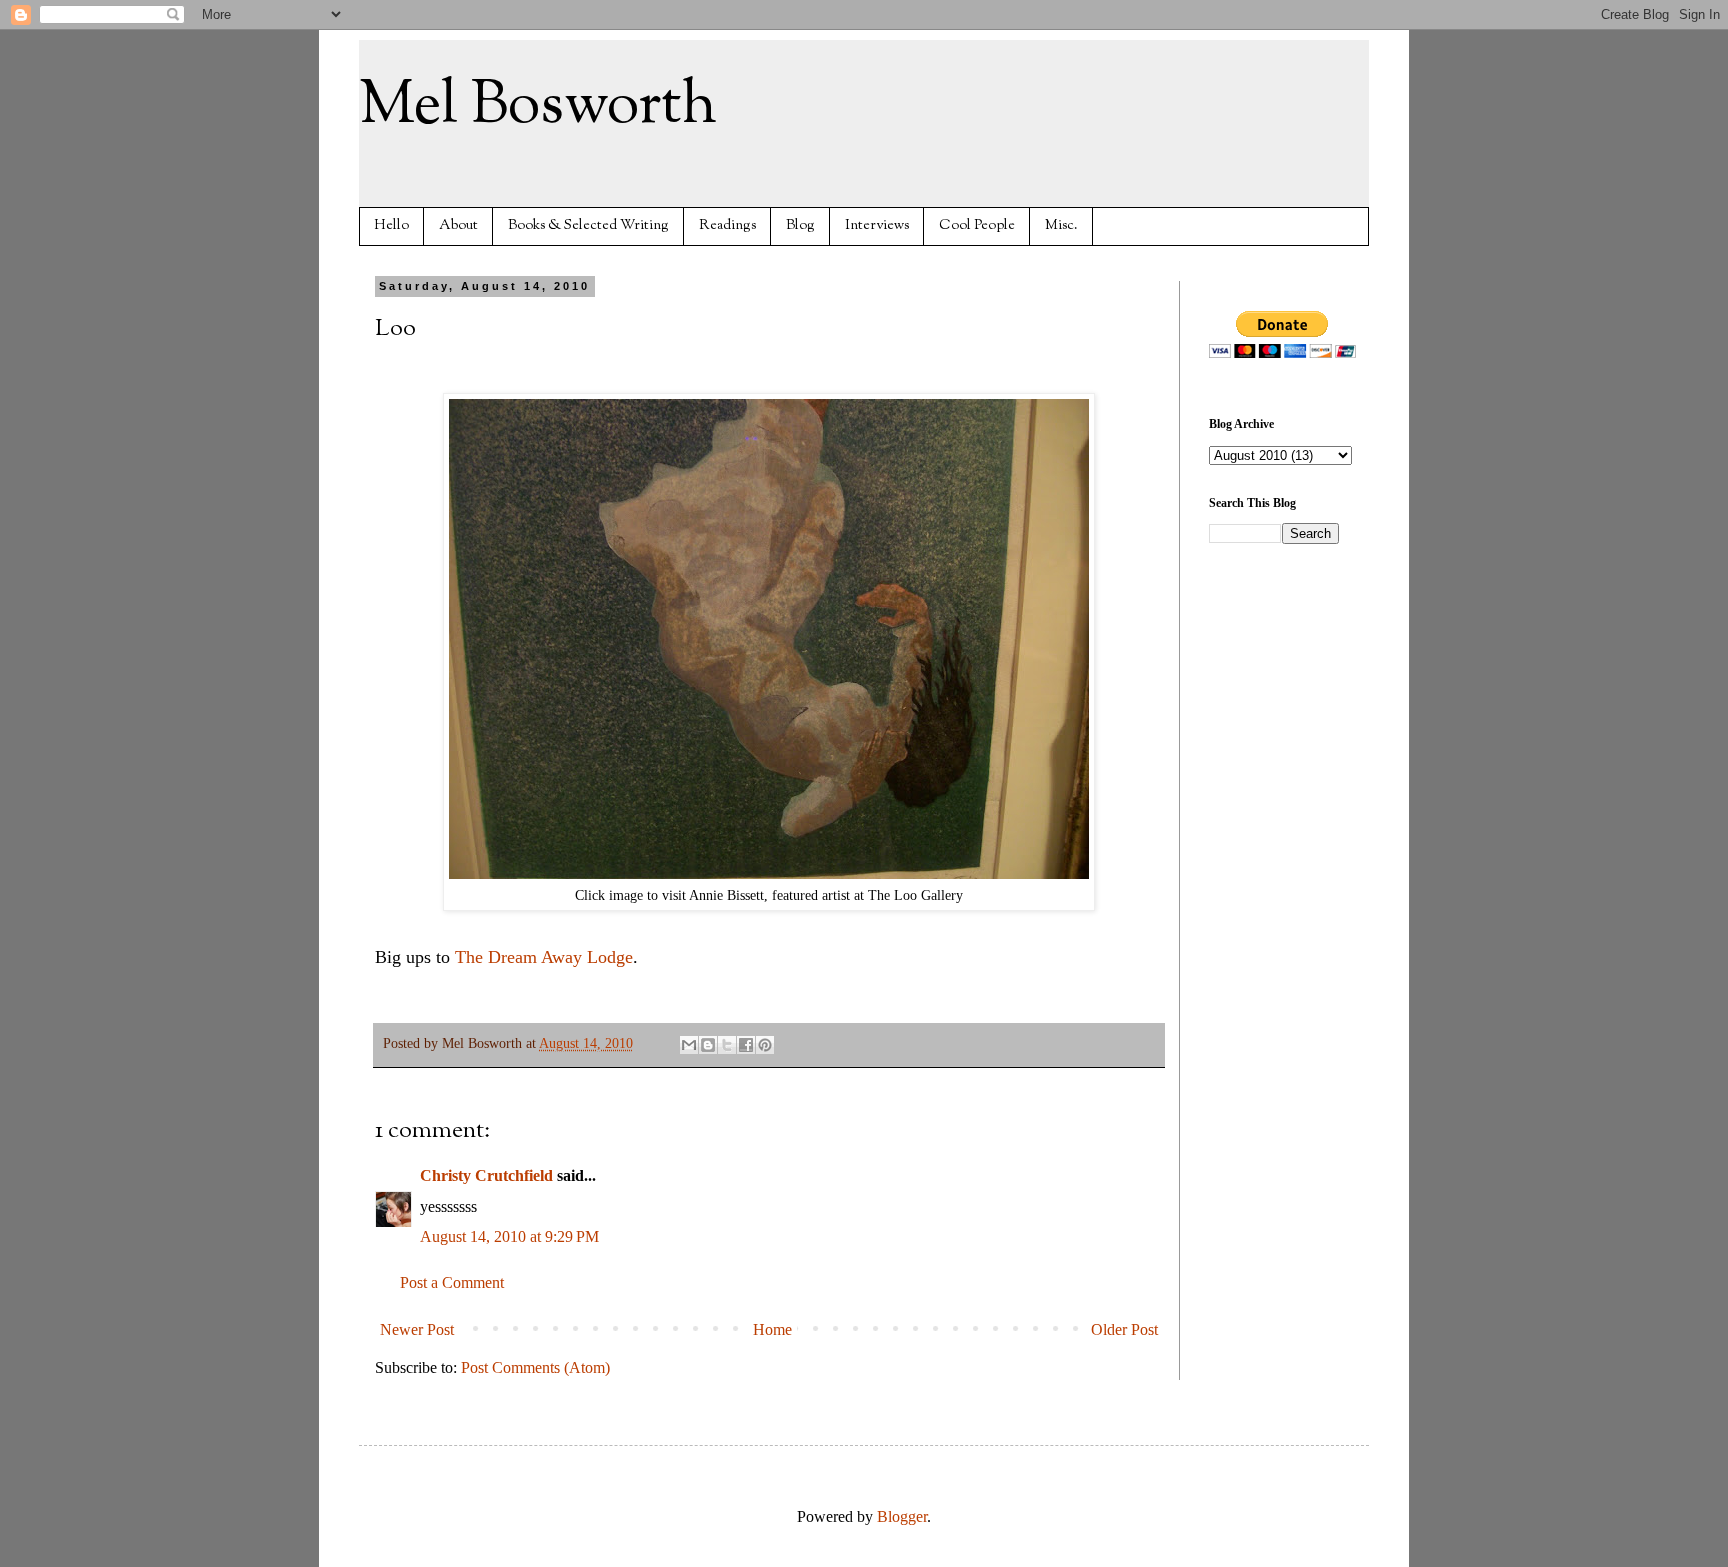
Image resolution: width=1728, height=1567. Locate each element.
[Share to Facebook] (746, 1045)
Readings (727, 225)
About (458, 225)
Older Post (1124, 1329)
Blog (800, 225)
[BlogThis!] (708, 1045)
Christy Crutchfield (486, 1175)
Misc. (1061, 225)
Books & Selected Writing (588, 225)
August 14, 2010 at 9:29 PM (509, 1236)
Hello (391, 225)
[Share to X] (727, 1045)
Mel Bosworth (538, 106)
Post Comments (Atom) (535, 1367)
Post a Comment (452, 1282)
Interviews (877, 225)
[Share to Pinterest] (765, 1045)
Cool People (977, 225)
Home (772, 1329)
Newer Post (417, 1329)
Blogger (902, 1516)
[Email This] (689, 1045)
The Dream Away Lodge (544, 957)
